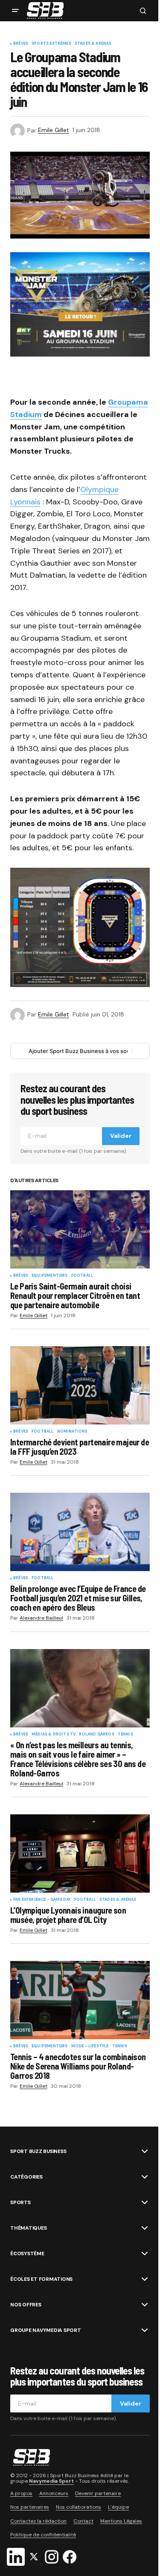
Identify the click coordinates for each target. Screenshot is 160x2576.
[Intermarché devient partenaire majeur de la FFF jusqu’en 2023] (80, 1385)
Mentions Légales (121, 2521)
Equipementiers (50, 1276)
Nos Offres (26, 2305)
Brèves (21, 44)
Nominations (73, 1432)
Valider (121, 1136)
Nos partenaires (30, 2507)
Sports (20, 2202)
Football (82, 1276)
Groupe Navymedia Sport (46, 2330)
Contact (83, 2521)
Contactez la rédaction (38, 2521)
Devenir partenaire (98, 2494)
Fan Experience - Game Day (42, 1900)
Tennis (125, 1735)
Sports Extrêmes (51, 44)
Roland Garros (96, 1735)
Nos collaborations (79, 2507)
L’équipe (118, 2507)
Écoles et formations (41, 2279)
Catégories (26, 2177)
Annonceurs (54, 2494)
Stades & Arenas (93, 44)
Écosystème (27, 2254)
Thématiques (28, 2228)
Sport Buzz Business (38, 2151)
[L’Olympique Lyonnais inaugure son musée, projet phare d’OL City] (80, 1854)
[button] (15, 11)
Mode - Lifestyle (90, 2046)
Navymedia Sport (51, 2481)
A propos (21, 2494)
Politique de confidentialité (43, 2535)
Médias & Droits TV (54, 1735)
